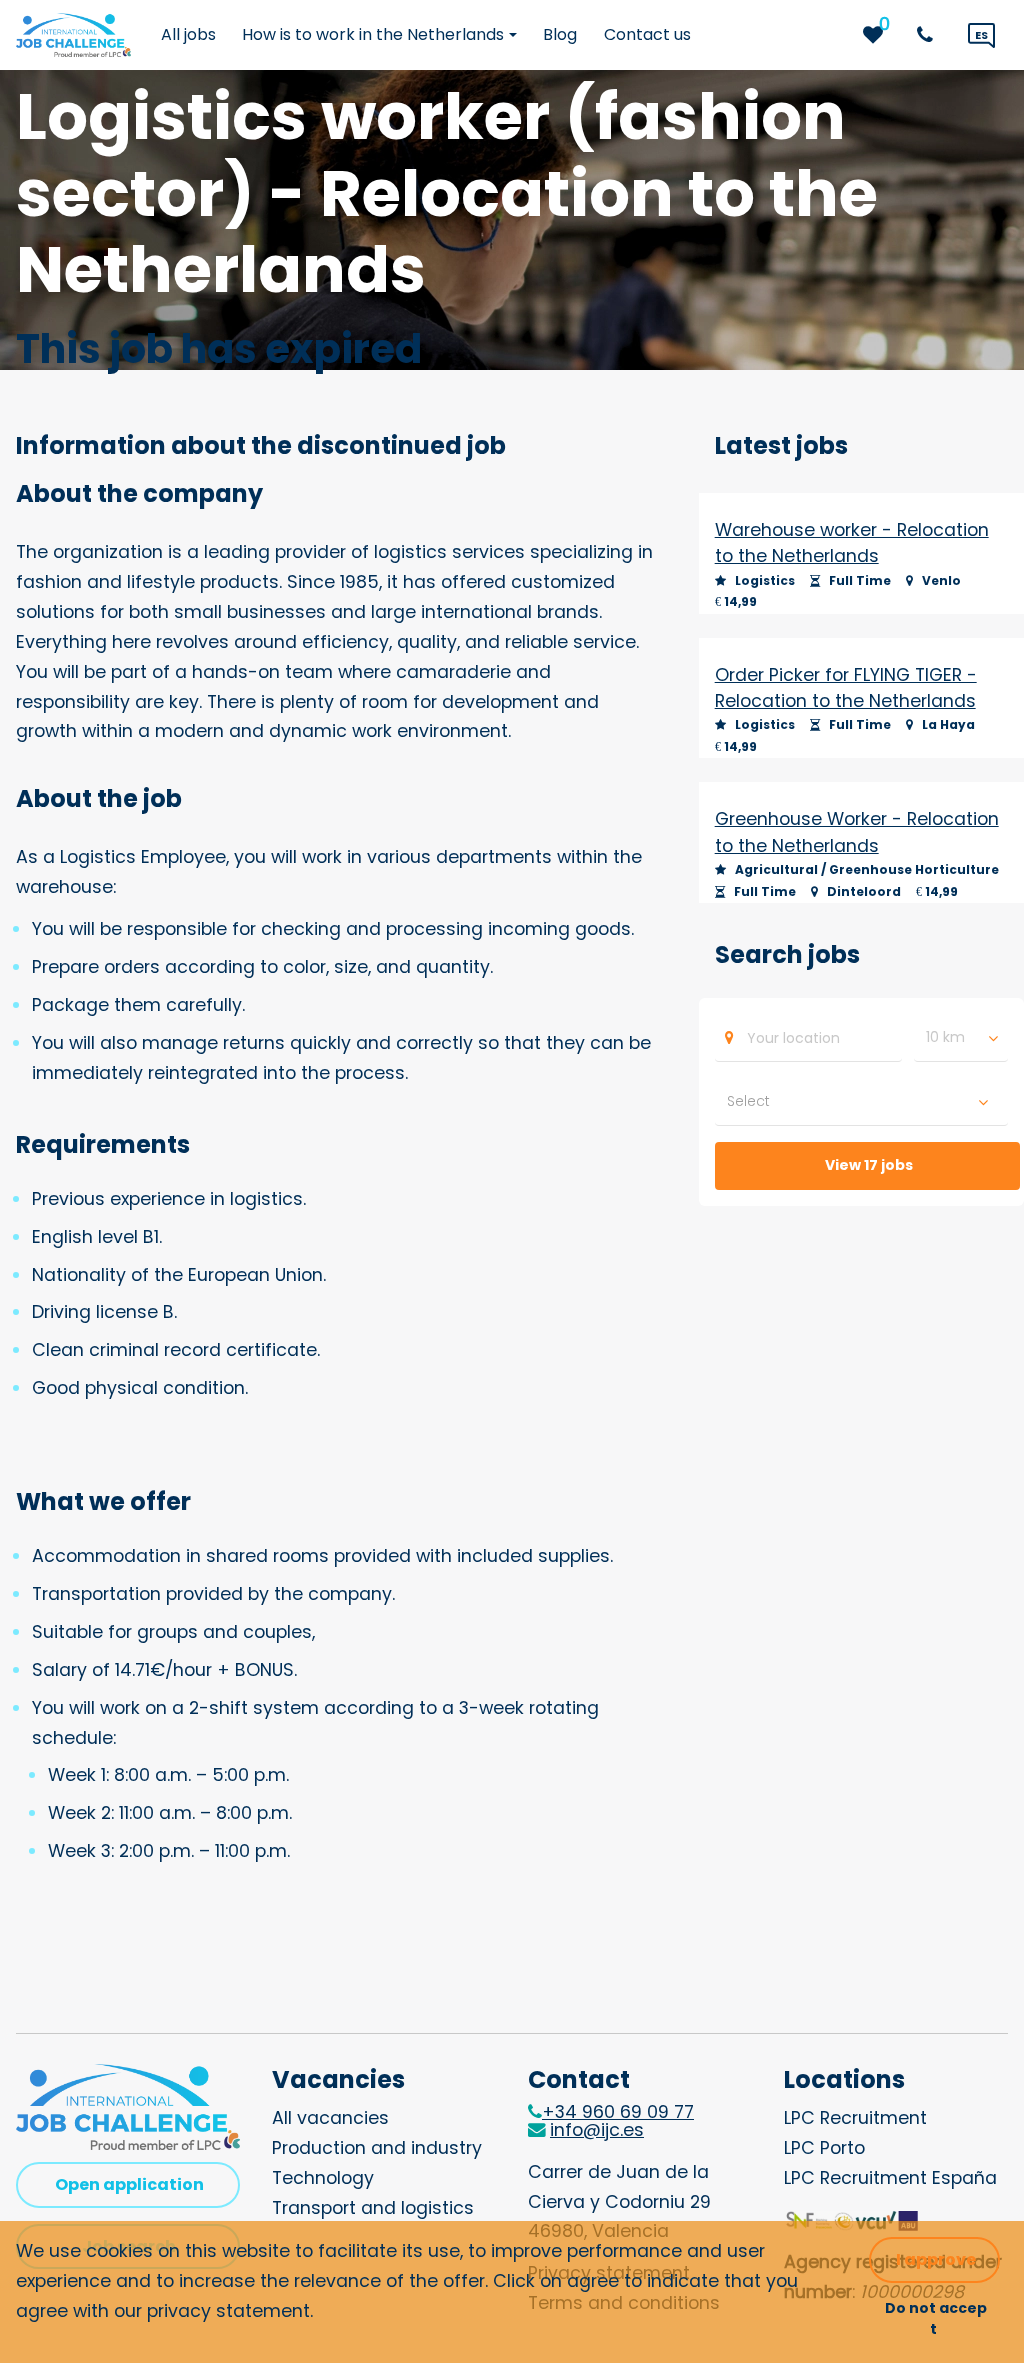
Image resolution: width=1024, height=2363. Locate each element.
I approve (936, 2259)
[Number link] (929, 35)
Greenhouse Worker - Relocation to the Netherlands (857, 832)
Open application (129, 2184)
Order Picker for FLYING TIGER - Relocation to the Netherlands (846, 688)
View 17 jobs (869, 1165)
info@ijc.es (597, 2130)
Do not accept (936, 2318)
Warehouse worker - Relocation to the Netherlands (852, 543)
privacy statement (228, 2311)
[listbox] (961, 1038)
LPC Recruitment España (890, 2178)
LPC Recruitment (855, 2118)
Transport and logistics (373, 2208)
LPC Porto (824, 2148)
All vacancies (330, 2118)
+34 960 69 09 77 (618, 2112)
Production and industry (377, 2148)
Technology (323, 2178)
